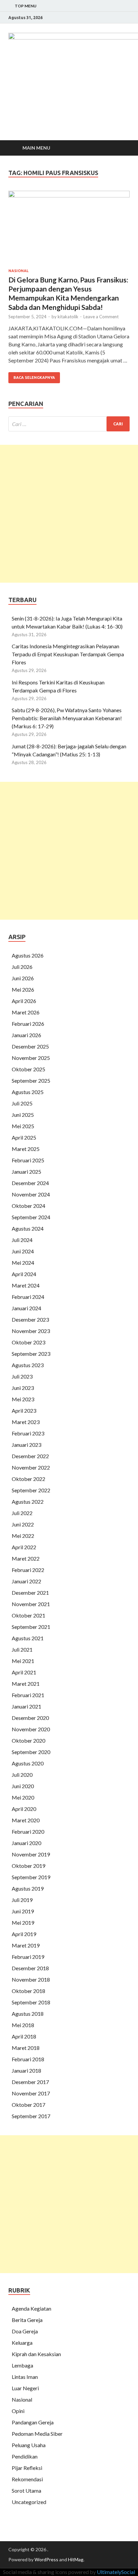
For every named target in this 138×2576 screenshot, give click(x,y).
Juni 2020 (23, 1786)
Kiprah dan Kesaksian (36, 2354)
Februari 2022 (28, 1570)
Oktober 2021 (28, 1615)
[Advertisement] (69, 514)
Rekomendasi (27, 2479)
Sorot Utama (26, 2490)
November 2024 (31, 1194)
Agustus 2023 (28, 1365)
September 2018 (31, 2002)
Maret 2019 (26, 1945)
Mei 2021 (23, 1661)
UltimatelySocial (116, 2572)
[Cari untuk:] (69, 424)
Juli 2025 (22, 1103)
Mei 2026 (23, 989)
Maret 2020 (26, 1820)
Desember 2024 (30, 1183)
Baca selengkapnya (34, 378)
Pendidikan (25, 2456)
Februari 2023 (28, 1433)
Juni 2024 (23, 1251)
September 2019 (31, 1877)
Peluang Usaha (29, 2445)
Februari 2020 (28, 1832)
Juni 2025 (23, 1115)
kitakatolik (68, 317)
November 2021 (31, 1604)
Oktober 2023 (28, 1342)
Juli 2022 (22, 1513)
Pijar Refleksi (27, 2468)
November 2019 (31, 1854)
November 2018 (31, 1979)
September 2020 (31, 1752)
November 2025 (31, 1058)
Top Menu (26, 6)
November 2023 (31, 1331)
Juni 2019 (23, 1911)
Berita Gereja (27, 2320)
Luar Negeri (25, 2388)
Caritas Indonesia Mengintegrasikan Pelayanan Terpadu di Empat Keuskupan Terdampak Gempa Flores (68, 654)
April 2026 (24, 1001)
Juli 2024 (22, 1240)
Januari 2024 (26, 1308)
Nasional (18, 271)
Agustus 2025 (28, 1092)
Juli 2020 (22, 1775)
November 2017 (31, 2093)
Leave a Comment (101, 317)
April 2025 (24, 1137)
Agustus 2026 (28, 955)
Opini (18, 2411)
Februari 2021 (28, 1695)
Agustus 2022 (28, 1502)
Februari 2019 (28, 1957)
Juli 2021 (22, 1649)
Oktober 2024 (28, 1206)
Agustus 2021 (28, 1638)
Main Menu (36, 148)
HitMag (76, 2559)
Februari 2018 (28, 2059)
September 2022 (31, 1490)
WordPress (46, 2559)
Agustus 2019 (28, 1888)
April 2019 (24, 1934)
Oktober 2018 (28, 1991)
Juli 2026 (22, 967)
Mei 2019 (23, 1923)
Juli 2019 (22, 1900)
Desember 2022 (30, 1456)
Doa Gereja (25, 2331)
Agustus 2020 (28, 1763)
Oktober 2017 (28, 2105)
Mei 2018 (23, 2025)
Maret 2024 (26, 1285)
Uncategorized (29, 2502)
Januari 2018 (26, 2070)
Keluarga (22, 2343)
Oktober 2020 (28, 1740)
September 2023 (31, 1354)
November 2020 (31, 1729)
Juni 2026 (23, 978)
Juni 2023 (23, 1388)
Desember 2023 (30, 1319)
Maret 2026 (26, 1012)
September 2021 (31, 1627)
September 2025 (31, 1081)
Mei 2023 (23, 1399)
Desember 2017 (30, 2082)
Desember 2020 (30, 1718)
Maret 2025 (26, 1149)
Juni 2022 (23, 1524)
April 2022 (24, 1547)
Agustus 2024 (28, 1228)
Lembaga (22, 2365)
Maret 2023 (26, 1422)
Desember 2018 (30, 1968)
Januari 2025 (26, 1172)
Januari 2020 (26, 1843)
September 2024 (31, 1217)
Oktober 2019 (28, 1866)
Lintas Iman (25, 2377)
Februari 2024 (28, 1297)
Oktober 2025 (28, 1069)
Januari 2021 (26, 1706)
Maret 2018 (26, 2048)
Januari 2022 (26, 1581)
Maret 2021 (26, 1684)
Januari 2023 (26, 1445)
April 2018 (24, 2036)
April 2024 (24, 1274)
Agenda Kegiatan (31, 2308)
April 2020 (24, 1809)
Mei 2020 (23, 1797)
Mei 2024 (23, 1263)
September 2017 (31, 2116)
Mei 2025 (23, 1126)
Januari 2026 (26, 1035)
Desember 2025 (30, 1046)
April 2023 (24, 1410)
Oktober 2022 (28, 1479)
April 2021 (24, 1672)
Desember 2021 (30, 1593)
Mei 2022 (23, 1536)
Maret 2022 (26, 1558)
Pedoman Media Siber (37, 2434)
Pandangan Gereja (33, 2422)
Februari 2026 (28, 1024)
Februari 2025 (28, 1160)
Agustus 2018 (28, 2014)
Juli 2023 (22, 1376)
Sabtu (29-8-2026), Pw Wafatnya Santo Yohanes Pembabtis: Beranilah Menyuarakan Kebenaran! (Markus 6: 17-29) (67, 718)
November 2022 (31, 1467)
